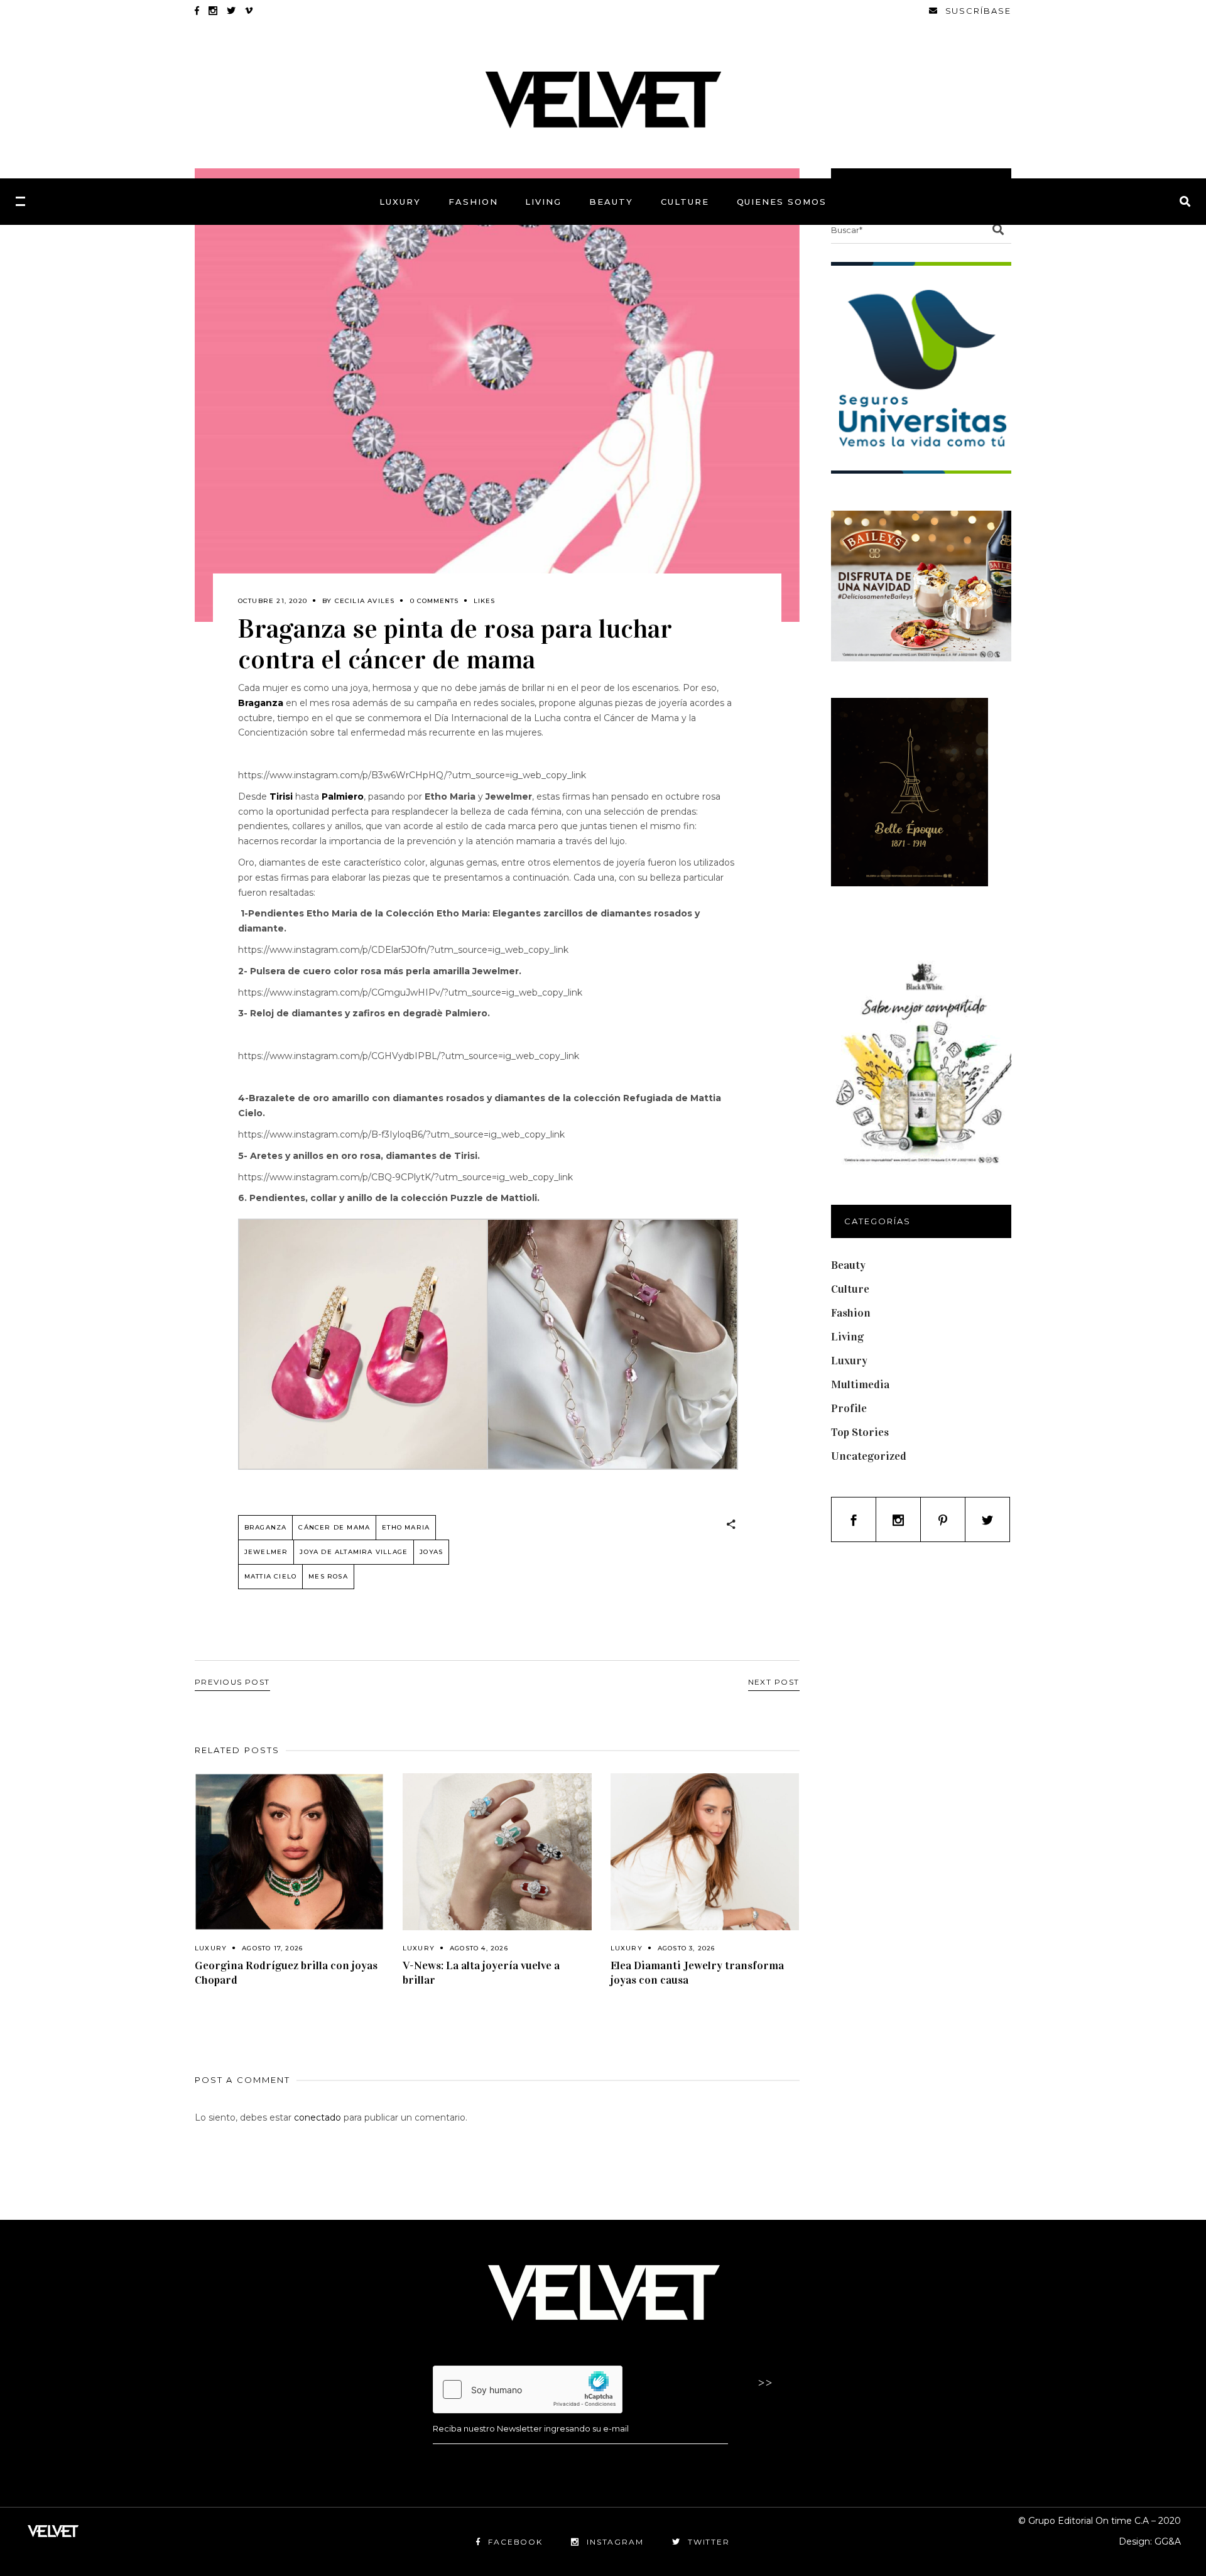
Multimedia (860, 1384)
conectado (318, 2117)
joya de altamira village (354, 1552)
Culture (850, 1289)
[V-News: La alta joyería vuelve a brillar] (497, 1852)
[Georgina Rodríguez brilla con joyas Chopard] (289, 1852)
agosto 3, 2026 (687, 1948)
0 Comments (434, 601)
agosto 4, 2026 (479, 1948)
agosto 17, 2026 (272, 1948)
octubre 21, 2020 (273, 601)
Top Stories (860, 1432)
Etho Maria (406, 1527)
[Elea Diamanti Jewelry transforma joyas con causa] (705, 1852)
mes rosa (328, 1576)
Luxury (211, 1948)
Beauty (848, 1265)
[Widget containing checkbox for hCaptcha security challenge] (528, 2389)
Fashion (851, 1313)
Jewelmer (266, 1552)
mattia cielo (270, 1576)
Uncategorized (869, 1456)
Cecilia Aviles (365, 601)
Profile (849, 1408)
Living (847, 1337)
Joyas (431, 1552)
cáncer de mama (334, 1527)
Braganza (266, 1527)
